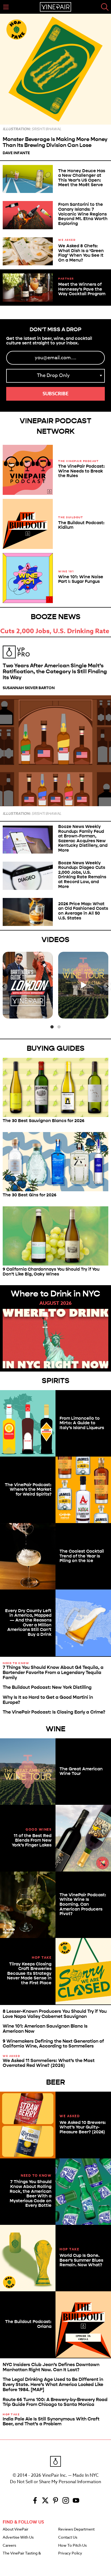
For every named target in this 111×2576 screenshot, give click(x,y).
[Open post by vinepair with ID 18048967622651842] (83, 985)
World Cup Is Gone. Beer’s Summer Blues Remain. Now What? (81, 2260)
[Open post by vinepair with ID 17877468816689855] (28, 985)
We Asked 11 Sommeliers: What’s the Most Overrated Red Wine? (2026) (49, 2063)
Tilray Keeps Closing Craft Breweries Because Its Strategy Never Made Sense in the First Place (29, 1973)
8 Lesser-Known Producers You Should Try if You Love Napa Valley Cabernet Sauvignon (55, 2014)
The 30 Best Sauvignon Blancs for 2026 (44, 1121)
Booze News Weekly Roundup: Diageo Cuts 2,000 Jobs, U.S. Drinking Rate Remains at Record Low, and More (82, 875)
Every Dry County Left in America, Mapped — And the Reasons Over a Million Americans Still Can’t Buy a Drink (28, 1622)
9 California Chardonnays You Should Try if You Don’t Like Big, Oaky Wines (51, 1272)
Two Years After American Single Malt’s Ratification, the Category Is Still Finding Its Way (55, 672)
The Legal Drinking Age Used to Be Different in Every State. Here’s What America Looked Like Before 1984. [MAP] (53, 2384)
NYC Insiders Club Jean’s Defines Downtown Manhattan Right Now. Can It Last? (51, 2367)
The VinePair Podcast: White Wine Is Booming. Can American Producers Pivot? (83, 1904)
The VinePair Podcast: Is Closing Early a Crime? (54, 1712)
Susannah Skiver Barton (29, 688)
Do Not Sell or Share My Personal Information (55, 2482)
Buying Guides (56, 1048)
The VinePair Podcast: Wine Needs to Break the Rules (81, 471)
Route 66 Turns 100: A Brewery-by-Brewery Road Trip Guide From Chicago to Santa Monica (55, 2402)
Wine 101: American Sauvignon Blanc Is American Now (45, 2029)
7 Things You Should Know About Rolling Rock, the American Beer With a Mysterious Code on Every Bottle (31, 2193)
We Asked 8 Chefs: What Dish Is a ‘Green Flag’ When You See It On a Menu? (81, 253)
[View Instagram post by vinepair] (48, 1013)
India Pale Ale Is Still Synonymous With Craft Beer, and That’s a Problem (51, 2422)
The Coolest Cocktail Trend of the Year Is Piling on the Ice (82, 1556)
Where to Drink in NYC (55, 1294)
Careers (9, 2546)
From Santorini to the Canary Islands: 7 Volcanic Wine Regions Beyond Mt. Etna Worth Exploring (83, 214)
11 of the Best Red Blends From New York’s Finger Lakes (32, 1840)
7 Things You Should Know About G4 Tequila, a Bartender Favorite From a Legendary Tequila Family (53, 1672)
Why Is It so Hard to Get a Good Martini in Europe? (48, 1700)
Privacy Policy (70, 2553)
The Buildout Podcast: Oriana (28, 2324)
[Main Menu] (6, 7)
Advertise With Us (18, 2538)
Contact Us (68, 2538)
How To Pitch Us (72, 2546)
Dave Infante (16, 153)
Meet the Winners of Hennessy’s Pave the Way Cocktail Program (82, 289)
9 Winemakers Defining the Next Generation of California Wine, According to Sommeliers (53, 2044)
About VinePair (15, 2529)
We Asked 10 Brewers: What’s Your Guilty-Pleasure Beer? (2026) (83, 2127)
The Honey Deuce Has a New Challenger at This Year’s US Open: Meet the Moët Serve (82, 178)
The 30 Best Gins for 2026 (30, 1195)
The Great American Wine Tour (81, 1771)
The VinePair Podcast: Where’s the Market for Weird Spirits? (28, 1489)
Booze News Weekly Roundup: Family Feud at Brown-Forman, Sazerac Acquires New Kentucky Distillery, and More (83, 838)
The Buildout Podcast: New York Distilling (47, 1687)
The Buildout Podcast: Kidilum (81, 525)
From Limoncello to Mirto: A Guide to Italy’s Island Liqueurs (82, 1423)
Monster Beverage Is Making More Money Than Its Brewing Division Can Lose (55, 142)
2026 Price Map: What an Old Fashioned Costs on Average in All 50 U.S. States (83, 911)
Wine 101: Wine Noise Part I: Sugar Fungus (81, 579)
